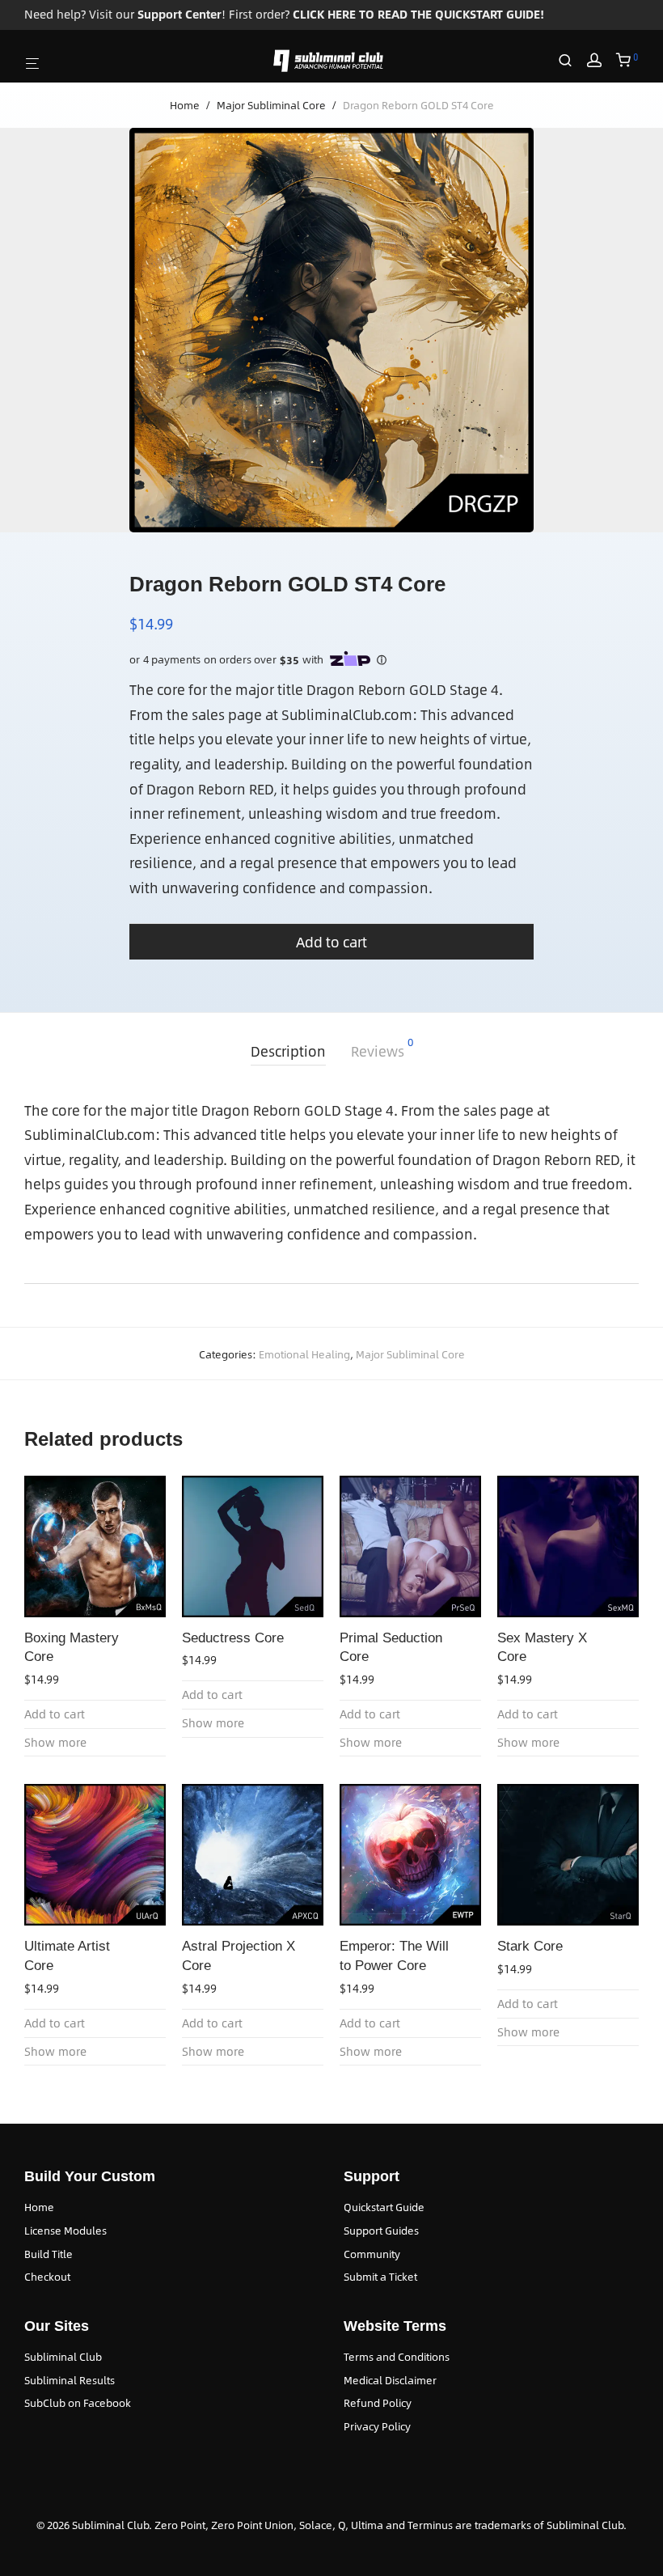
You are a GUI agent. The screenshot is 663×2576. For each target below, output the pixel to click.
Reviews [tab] (382, 1049)
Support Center (179, 14)
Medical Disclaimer (390, 2380)
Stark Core (530, 1946)
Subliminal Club (63, 2357)
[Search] (571, 61)
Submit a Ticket (380, 2277)
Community (372, 2254)
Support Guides (381, 2231)
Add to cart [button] (55, 1714)
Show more (55, 1742)
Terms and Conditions (397, 2357)
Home (185, 105)
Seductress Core (233, 1638)
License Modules (65, 2231)
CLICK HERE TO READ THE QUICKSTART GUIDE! (418, 14)
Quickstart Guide (384, 2207)
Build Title (49, 2254)
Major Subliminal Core (271, 105)
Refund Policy (378, 2403)
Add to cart (331, 942)
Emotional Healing (304, 1354)
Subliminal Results (70, 2380)
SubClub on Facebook (78, 2403)
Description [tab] (288, 1051)
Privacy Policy (377, 2426)
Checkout (47, 2277)
